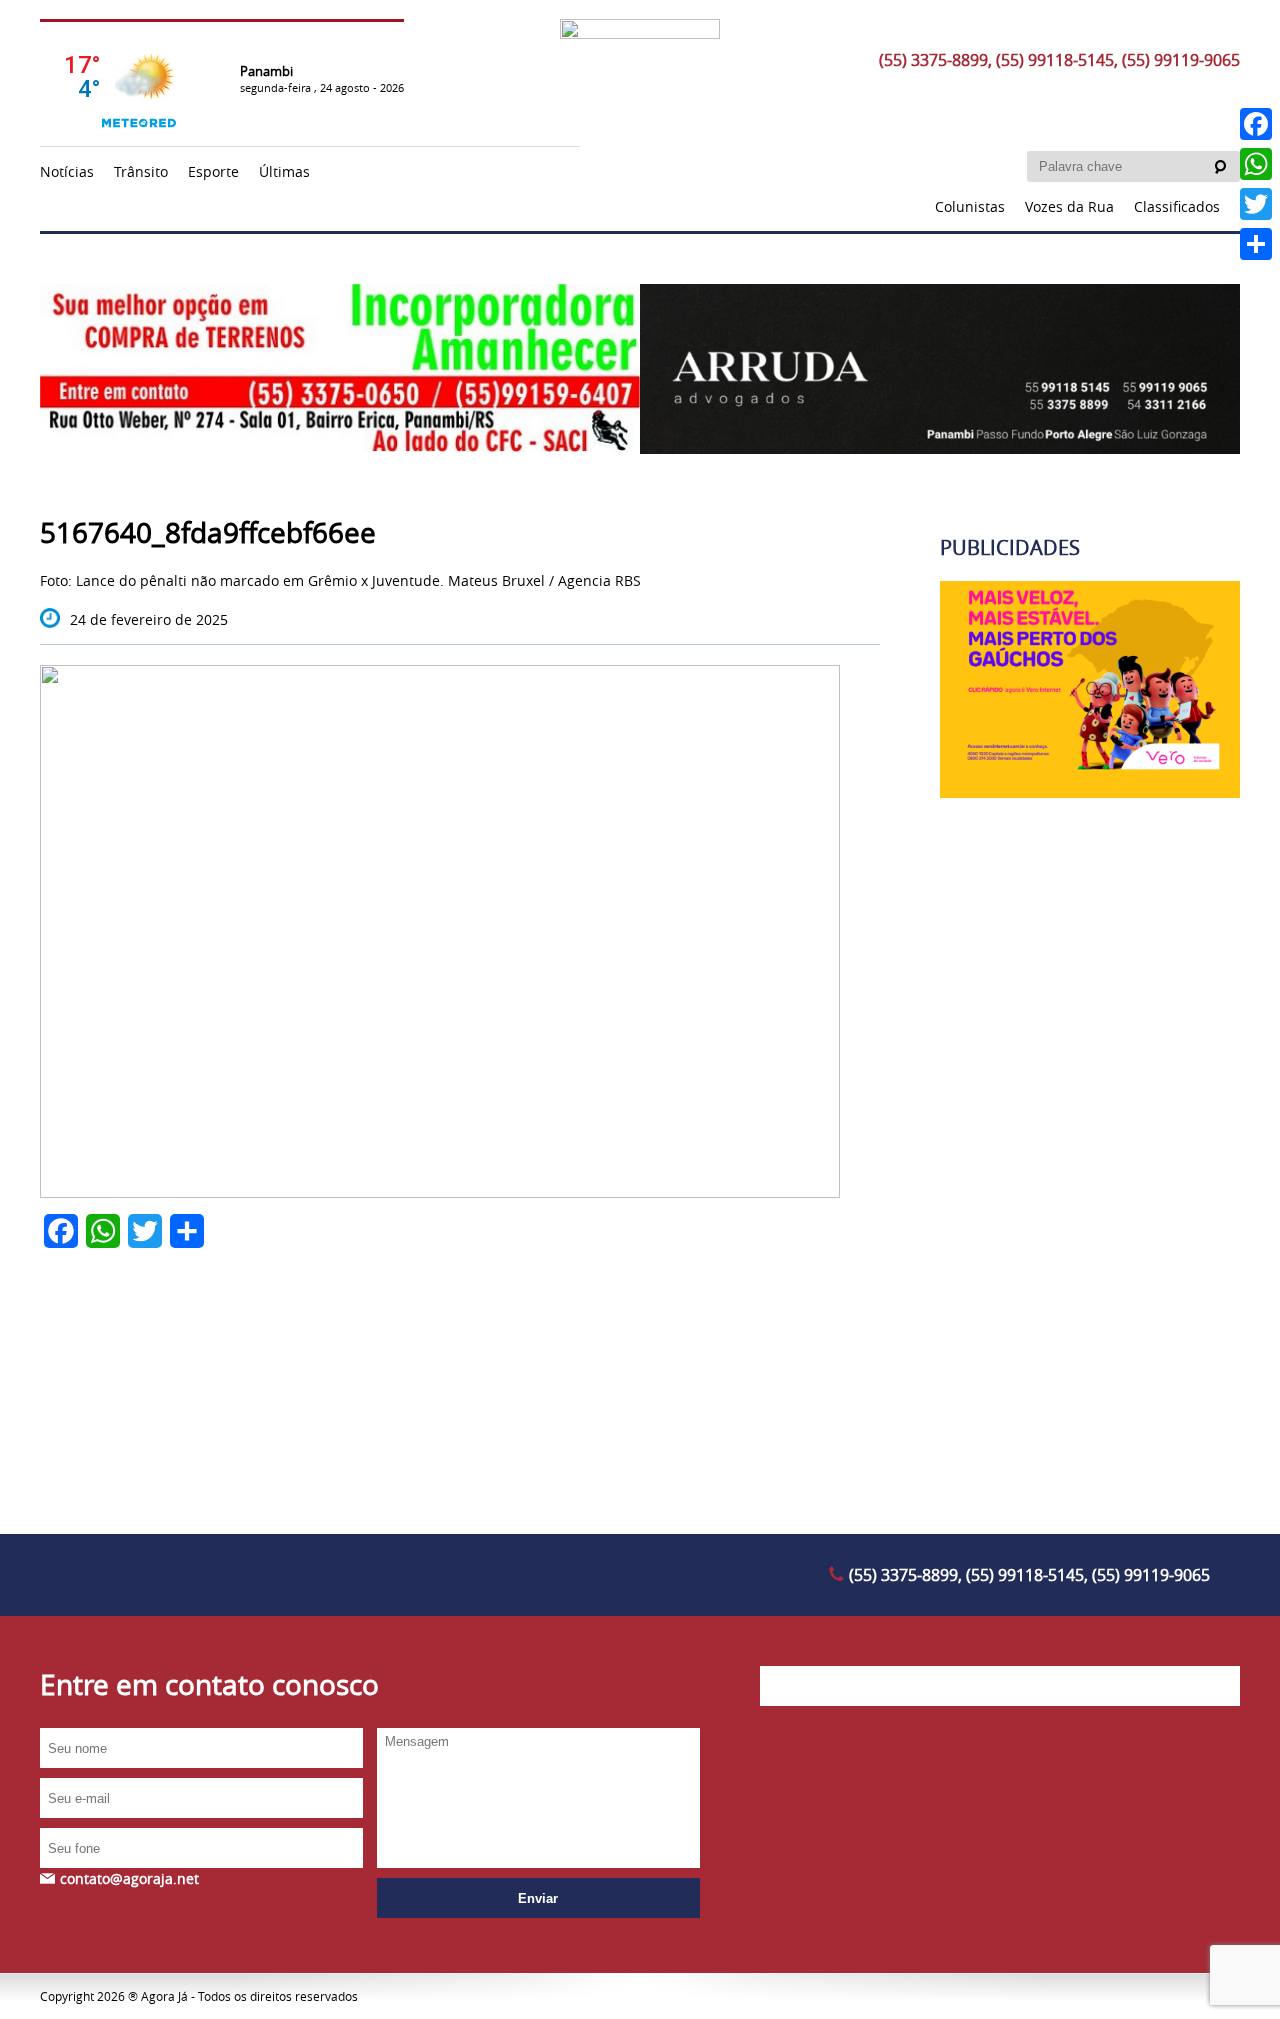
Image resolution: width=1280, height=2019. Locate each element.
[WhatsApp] (1256, 164)
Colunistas (970, 206)
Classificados (1177, 206)
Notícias (67, 171)
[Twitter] (1256, 204)
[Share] (1256, 244)
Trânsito (141, 171)
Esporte (213, 171)
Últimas (284, 171)
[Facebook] (1256, 124)
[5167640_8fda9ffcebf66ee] (440, 1192)
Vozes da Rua (1069, 206)
